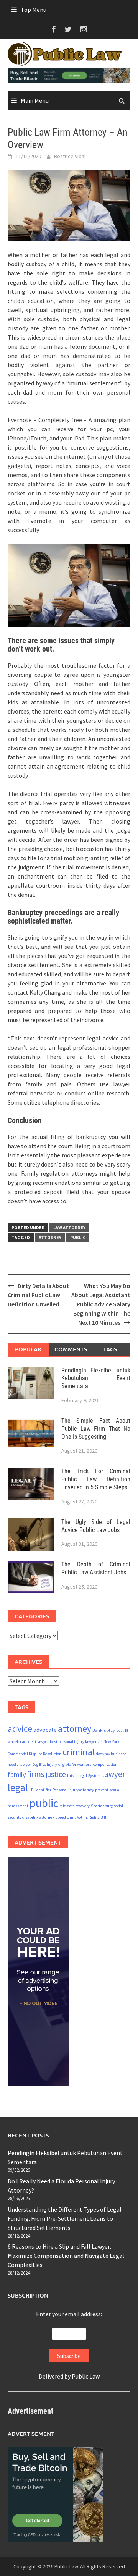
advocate (45, 1730)
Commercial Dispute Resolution (34, 1754)
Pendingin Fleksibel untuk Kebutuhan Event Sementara (96, 1378)
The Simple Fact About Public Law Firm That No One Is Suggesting (96, 1429)
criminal (79, 1752)
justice (56, 1774)
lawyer (114, 1774)
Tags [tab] (110, 1349)
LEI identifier (40, 1790)
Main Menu (35, 100)
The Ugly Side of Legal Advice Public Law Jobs (96, 1526)
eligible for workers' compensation (88, 1765)
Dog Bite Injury (45, 1765)
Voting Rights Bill (92, 1817)
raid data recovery (75, 1806)
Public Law (86, 2376)
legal (18, 1788)
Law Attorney (69, 1227)
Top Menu (34, 10)
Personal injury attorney (73, 1790)
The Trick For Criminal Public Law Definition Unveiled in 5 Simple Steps (96, 1479)
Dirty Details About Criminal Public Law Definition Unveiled (38, 1295)
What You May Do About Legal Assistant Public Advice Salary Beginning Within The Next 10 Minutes (101, 1304)
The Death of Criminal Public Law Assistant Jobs (96, 1568)
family (17, 1774)
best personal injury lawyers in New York (85, 1742)
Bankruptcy (104, 1730)
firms (36, 1774)
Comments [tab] (71, 1349)
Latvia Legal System (84, 1776)
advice (20, 1729)
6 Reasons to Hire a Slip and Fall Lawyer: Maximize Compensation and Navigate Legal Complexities (66, 2256)
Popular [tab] (28, 1349)
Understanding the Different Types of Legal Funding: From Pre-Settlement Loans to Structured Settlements (65, 2218)
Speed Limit (66, 1817)
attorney (50, 1237)
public (78, 1237)
